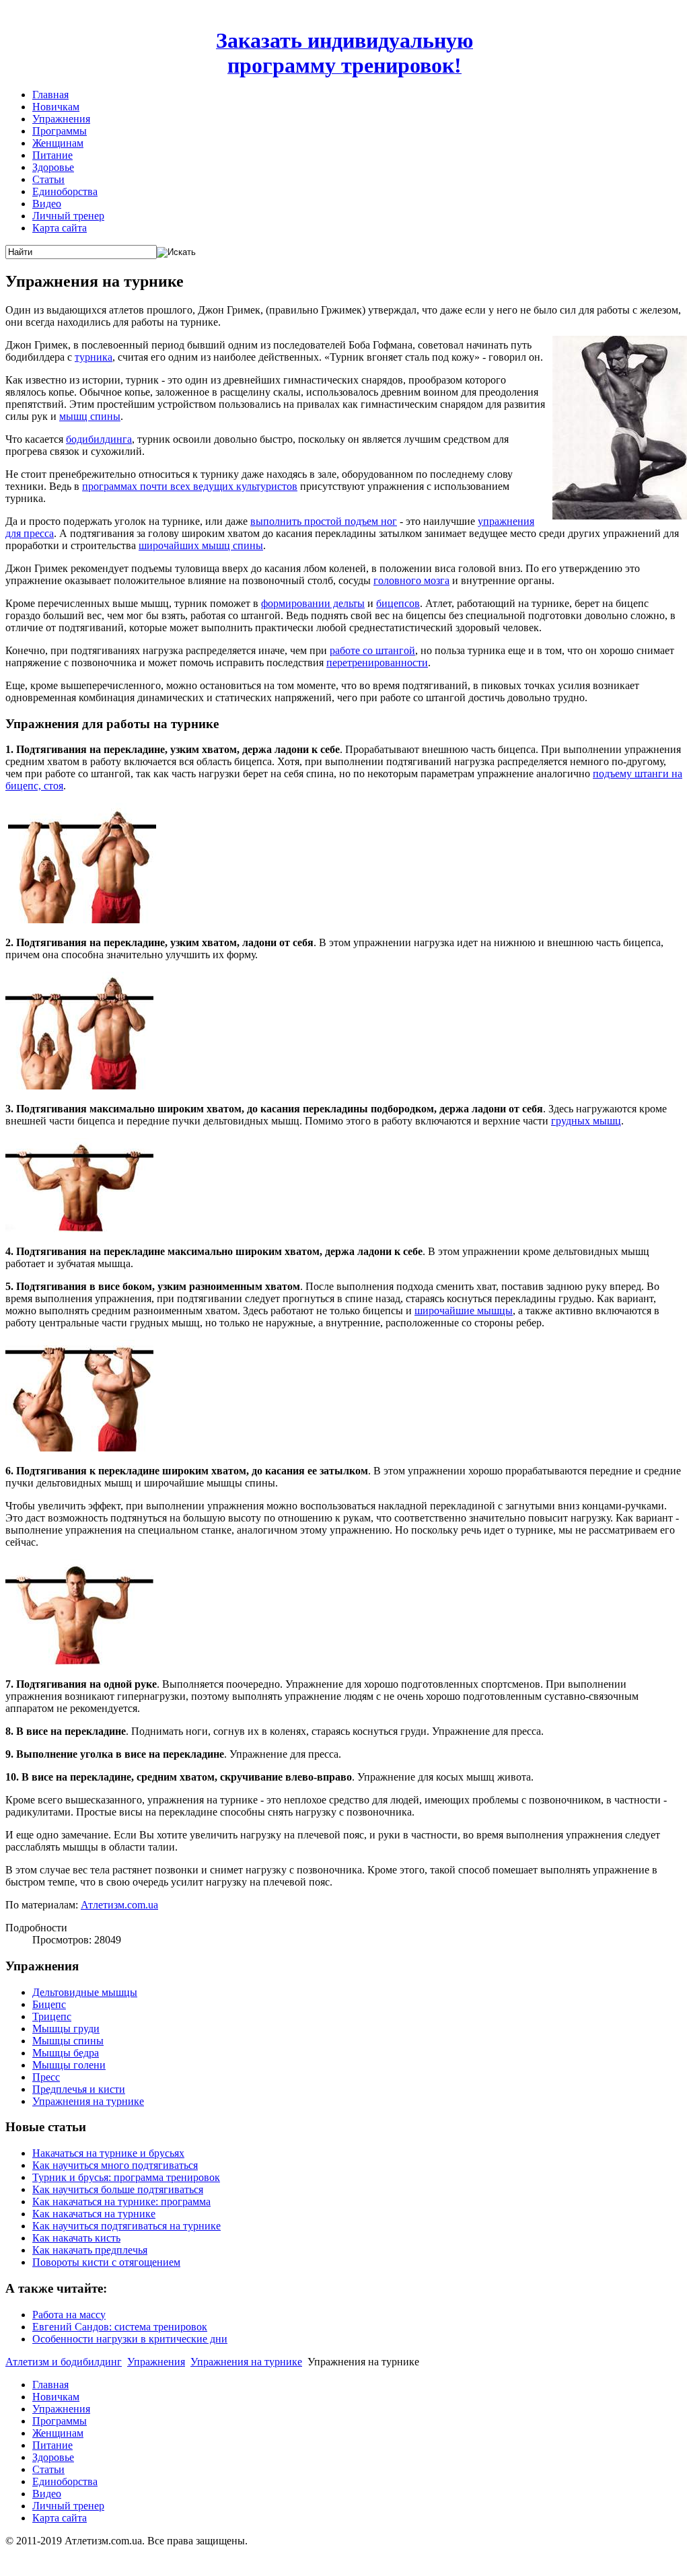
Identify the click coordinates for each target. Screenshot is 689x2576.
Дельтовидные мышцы (85, 1992)
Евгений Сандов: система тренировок (120, 2327)
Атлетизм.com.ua (119, 1905)
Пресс (46, 2077)
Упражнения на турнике (88, 2101)
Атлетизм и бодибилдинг (64, 2362)
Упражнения (61, 119)
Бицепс (49, 2004)
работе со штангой (372, 650)
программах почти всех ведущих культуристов (190, 486)
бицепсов (398, 603)
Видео (47, 204)
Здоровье (53, 167)
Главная (50, 95)
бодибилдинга (99, 439)
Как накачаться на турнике (94, 2214)
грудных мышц (586, 1121)
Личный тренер (68, 216)
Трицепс (52, 2016)
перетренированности (377, 663)
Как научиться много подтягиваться (115, 2165)
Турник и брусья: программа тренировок (126, 2177)
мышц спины (90, 416)
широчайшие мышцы (464, 1311)
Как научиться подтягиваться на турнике (126, 2226)
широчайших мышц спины (201, 545)
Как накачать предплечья (90, 2250)
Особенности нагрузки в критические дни (130, 2339)
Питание (52, 155)
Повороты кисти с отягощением (106, 2262)
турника (94, 357)
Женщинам (58, 143)
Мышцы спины (68, 2041)
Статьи (48, 179)
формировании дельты (313, 603)
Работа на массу (69, 2315)
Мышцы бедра (66, 2053)
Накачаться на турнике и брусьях (108, 2153)
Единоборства (65, 191)
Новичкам (56, 107)
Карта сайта (60, 228)
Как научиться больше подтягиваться (118, 2189)
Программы (60, 131)
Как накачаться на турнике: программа (121, 2202)
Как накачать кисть (76, 2238)
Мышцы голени (69, 2065)
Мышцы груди (66, 2029)
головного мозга (411, 580)
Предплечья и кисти (79, 2089)
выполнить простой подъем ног (324, 521)
